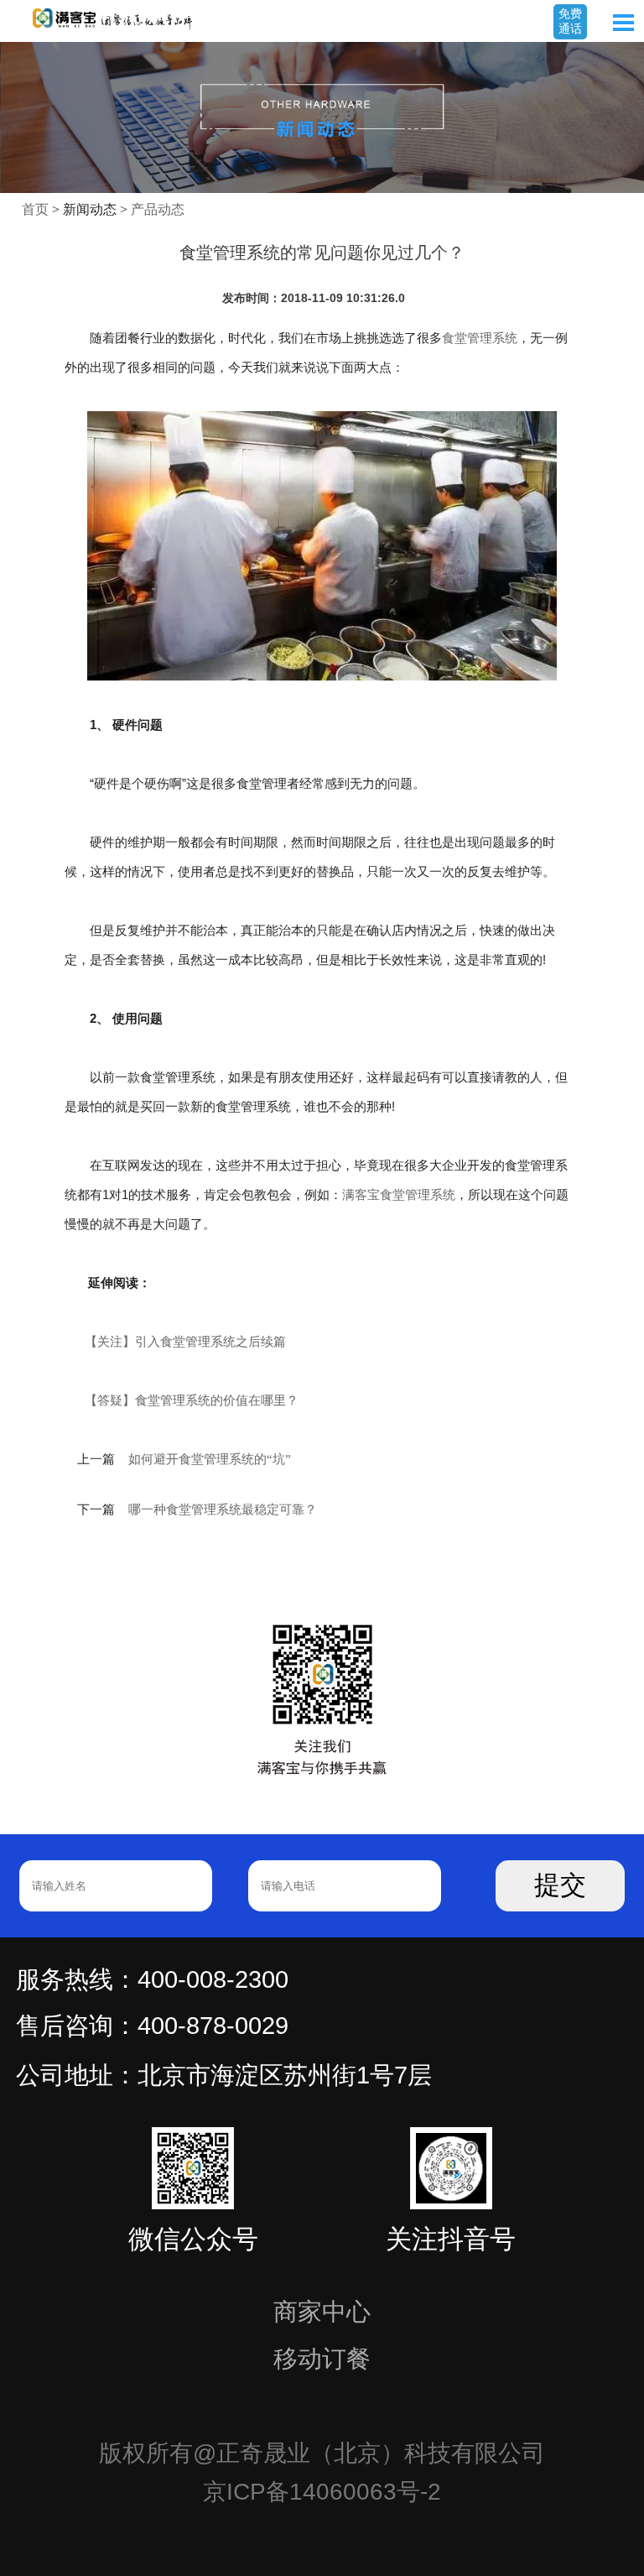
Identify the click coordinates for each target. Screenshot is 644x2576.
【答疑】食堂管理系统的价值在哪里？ (192, 1400)
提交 (560, 1885)
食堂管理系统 (480, 338)
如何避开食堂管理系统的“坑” (210, 1459)
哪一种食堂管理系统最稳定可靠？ (223, 1510)
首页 (35, 209)
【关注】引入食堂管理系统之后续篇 (185, 1341)
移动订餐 (322, 2359)
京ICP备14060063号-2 (322, 2492)
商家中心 (322, 2312)
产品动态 (158, 209)
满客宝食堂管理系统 (399, 1194)
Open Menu (623, 23)
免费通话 (570, 21)
